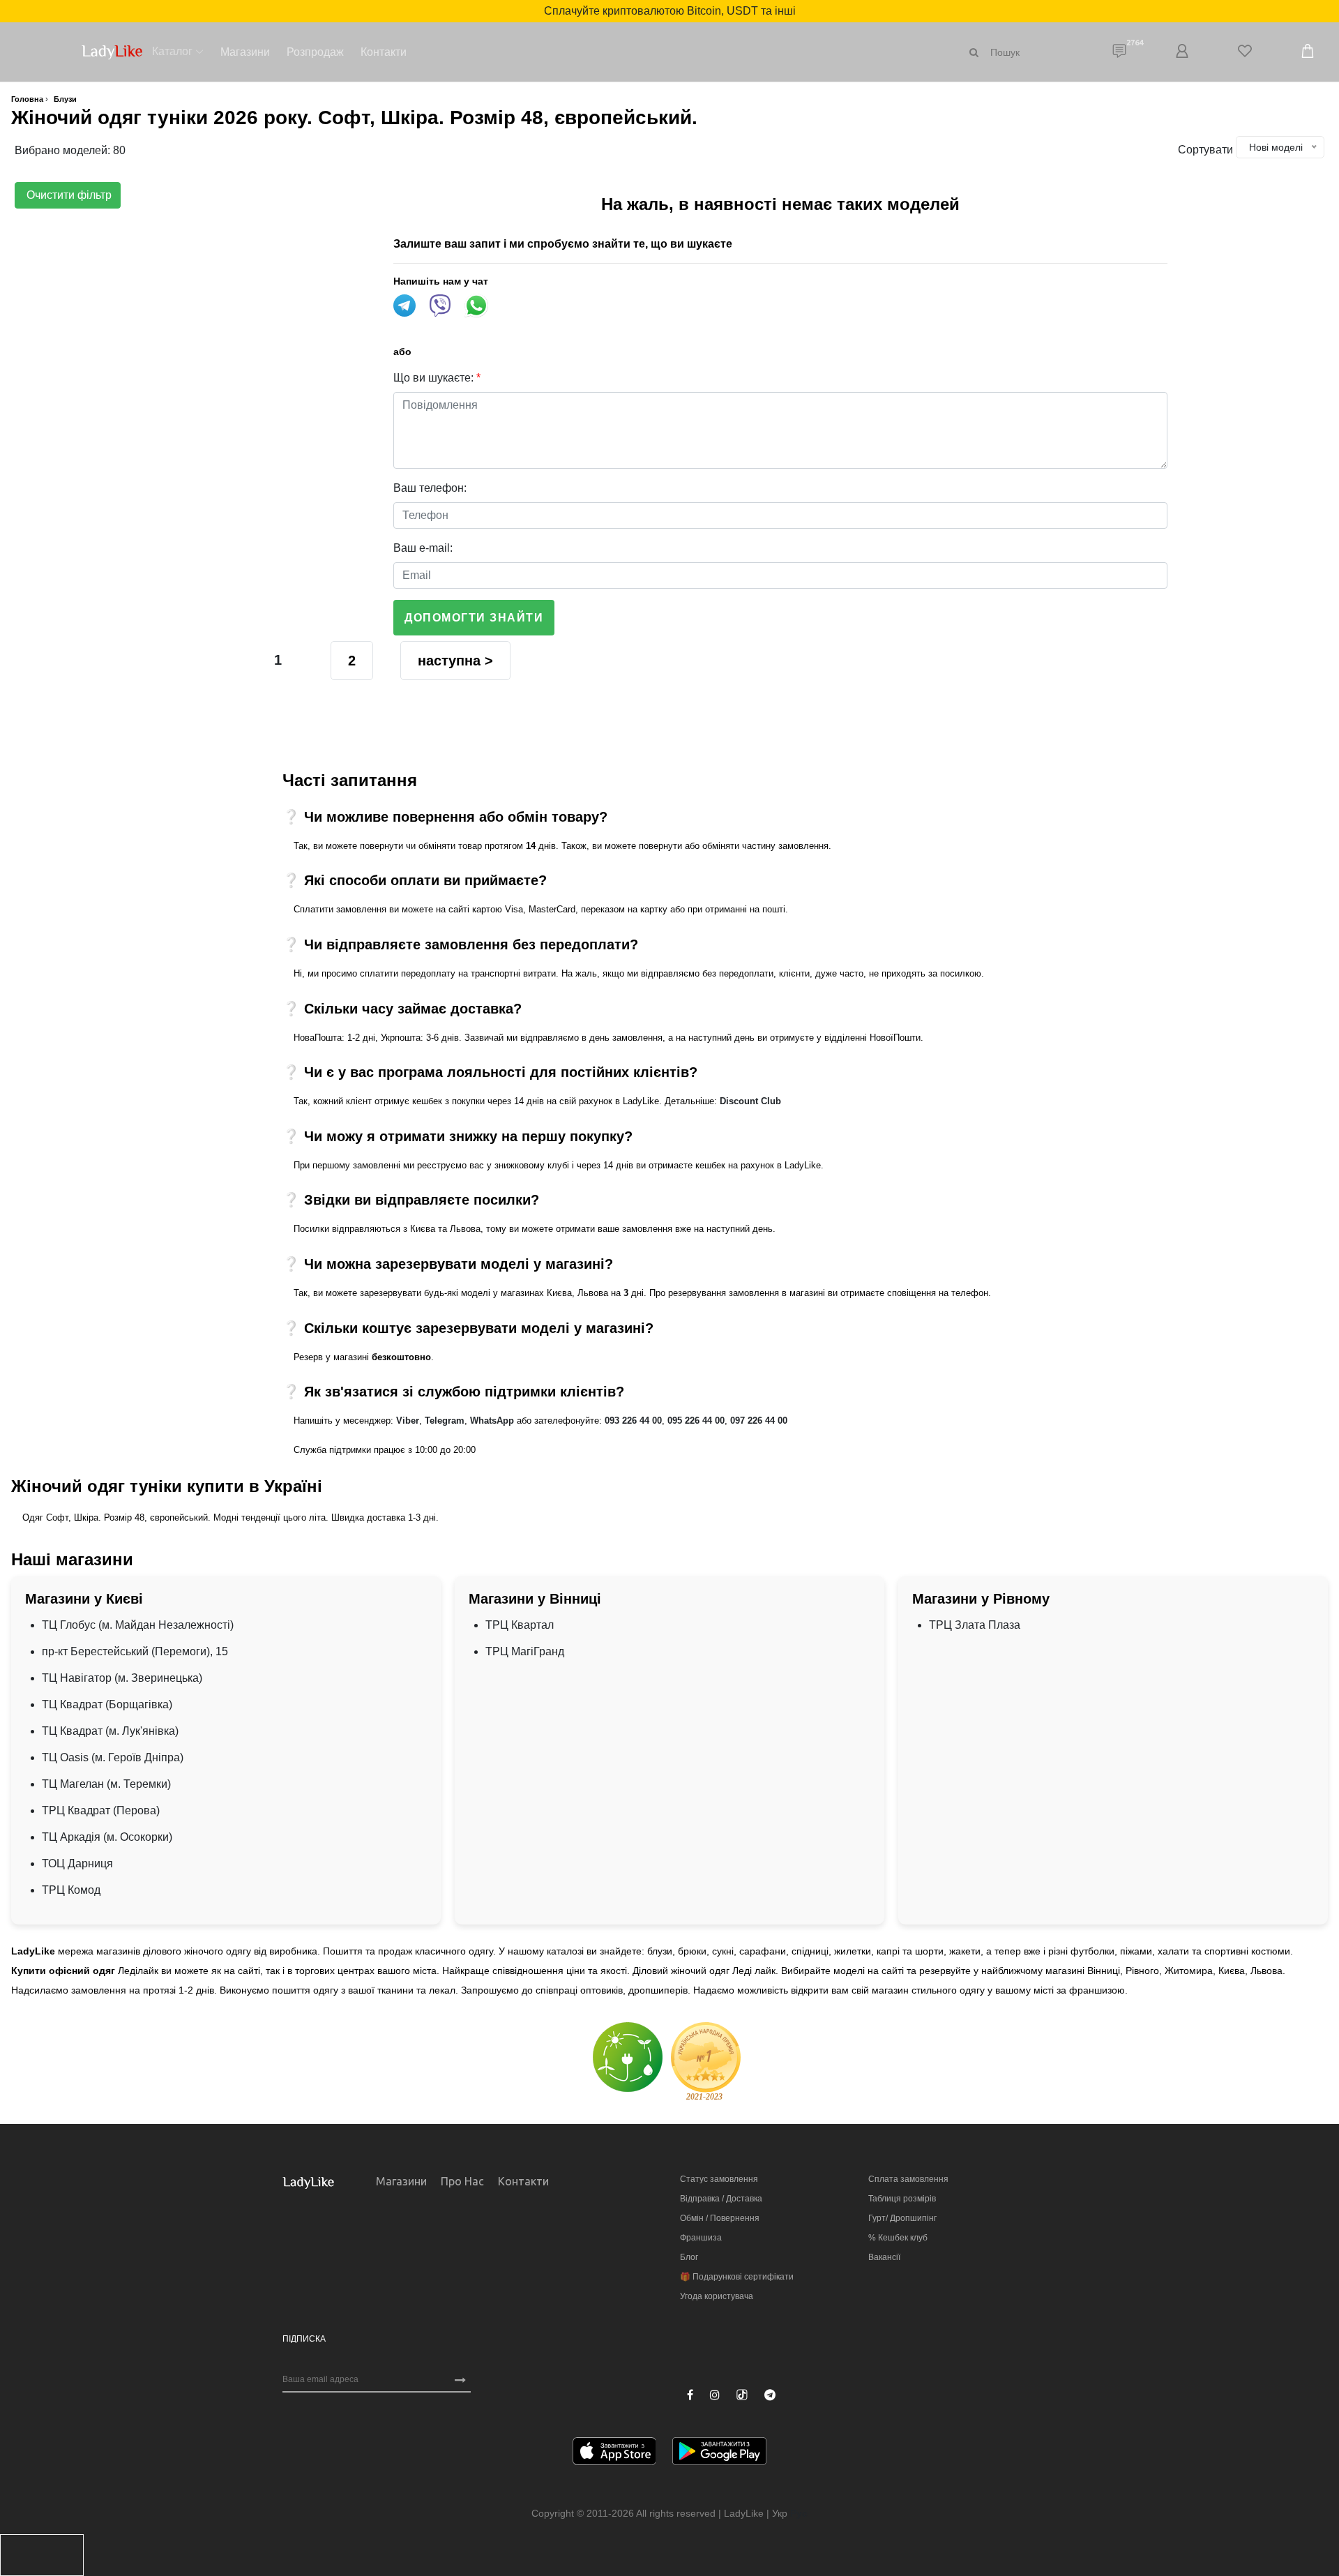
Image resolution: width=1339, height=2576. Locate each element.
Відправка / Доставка (721, 2199)
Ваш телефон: (430, 488)
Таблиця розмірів (902, 2199)
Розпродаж (315, 52)
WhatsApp (492, 1421)
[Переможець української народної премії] (706, 2061)
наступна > (455, 661)
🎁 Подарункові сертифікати (737, 2277)
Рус (799, 2513)
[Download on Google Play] (719, 2454)
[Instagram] (715, 2395)
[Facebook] (690, 2395)
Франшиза (701, 2238)
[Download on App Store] (614, 2454)
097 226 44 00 (759, 1421)
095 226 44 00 (696, 1421)
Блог (689, 2257)
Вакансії (884, 2257)
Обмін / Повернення (720, 2218)
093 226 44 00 (633, 1421)
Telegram (445, 1421)
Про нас (462, 2181)
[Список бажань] (1245, 52)
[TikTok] (742, 2395)
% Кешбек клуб (898, 2238)
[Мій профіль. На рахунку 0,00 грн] (1182, 52)
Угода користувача (717, 2296)
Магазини (245, 52)
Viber (408, 1421)
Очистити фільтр (68, 195)
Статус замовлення (719, 2179)
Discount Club (750, 1101)
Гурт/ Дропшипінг (902, 2218)
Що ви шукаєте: (437, 378)
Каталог (172, 51)
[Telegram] (770, 2395)
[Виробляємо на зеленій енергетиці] (628, 2057)
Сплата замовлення (908, 2179)
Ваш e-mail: (423, 548)
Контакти (384, 52)
